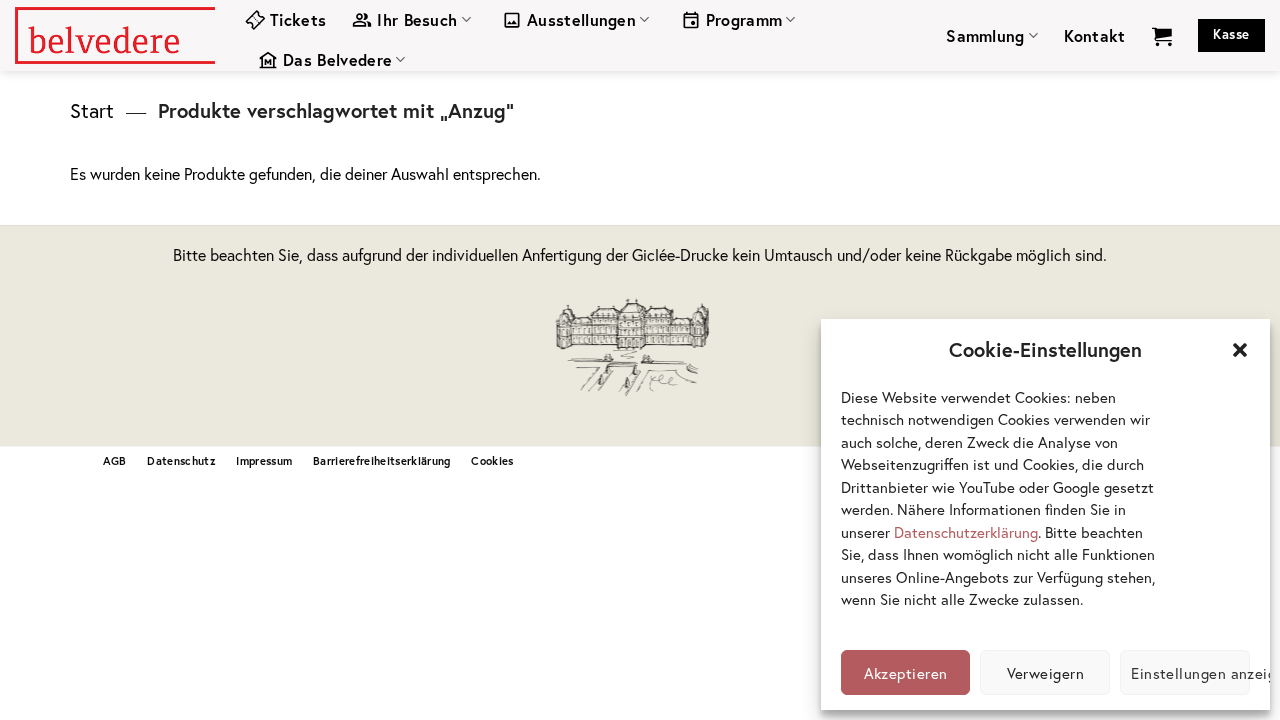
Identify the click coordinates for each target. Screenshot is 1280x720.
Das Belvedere (337, 59)
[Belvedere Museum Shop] (115, 35)
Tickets (298, 19)
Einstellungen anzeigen (1190, 673)
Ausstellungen (581, 19)
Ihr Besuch (417, 19)
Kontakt (1094, 35)
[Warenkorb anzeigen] (1162, 36)
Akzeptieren (906, 673)
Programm (744, 19)
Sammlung (985, 35)
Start (92, 110)
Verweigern (1046, 673)
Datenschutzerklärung (966, 532)
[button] (1240, 350)
